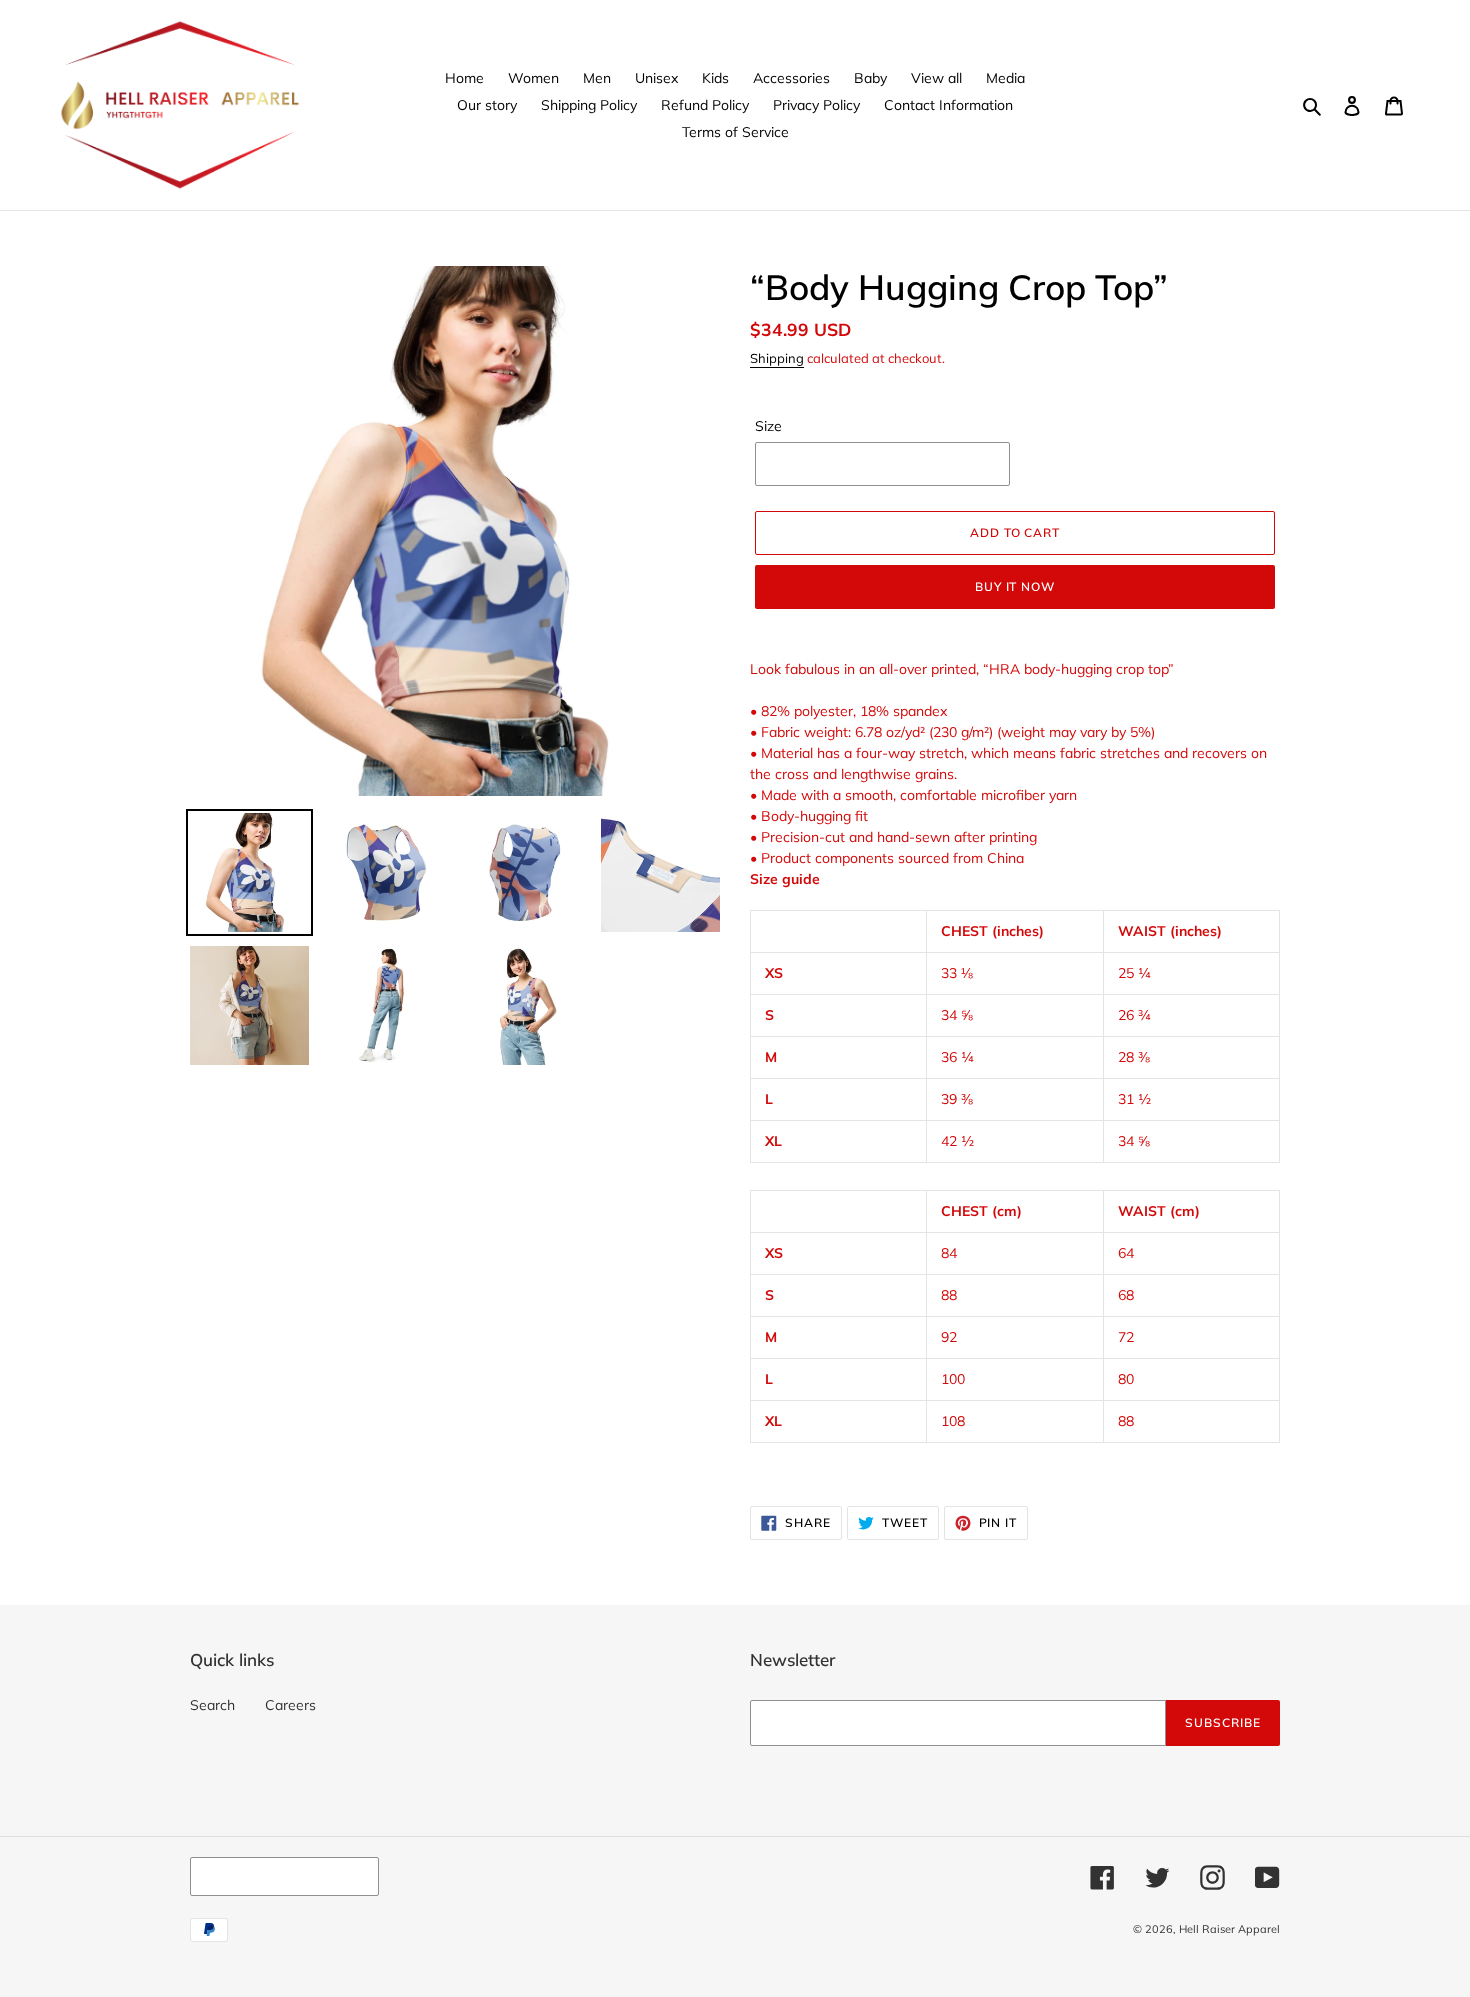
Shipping (777, 358)
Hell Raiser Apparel (1229, 1929)
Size (768, 426)
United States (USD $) (279, 1876)
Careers (290, 1705)
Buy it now (1015, 586)
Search (212, 1705)
